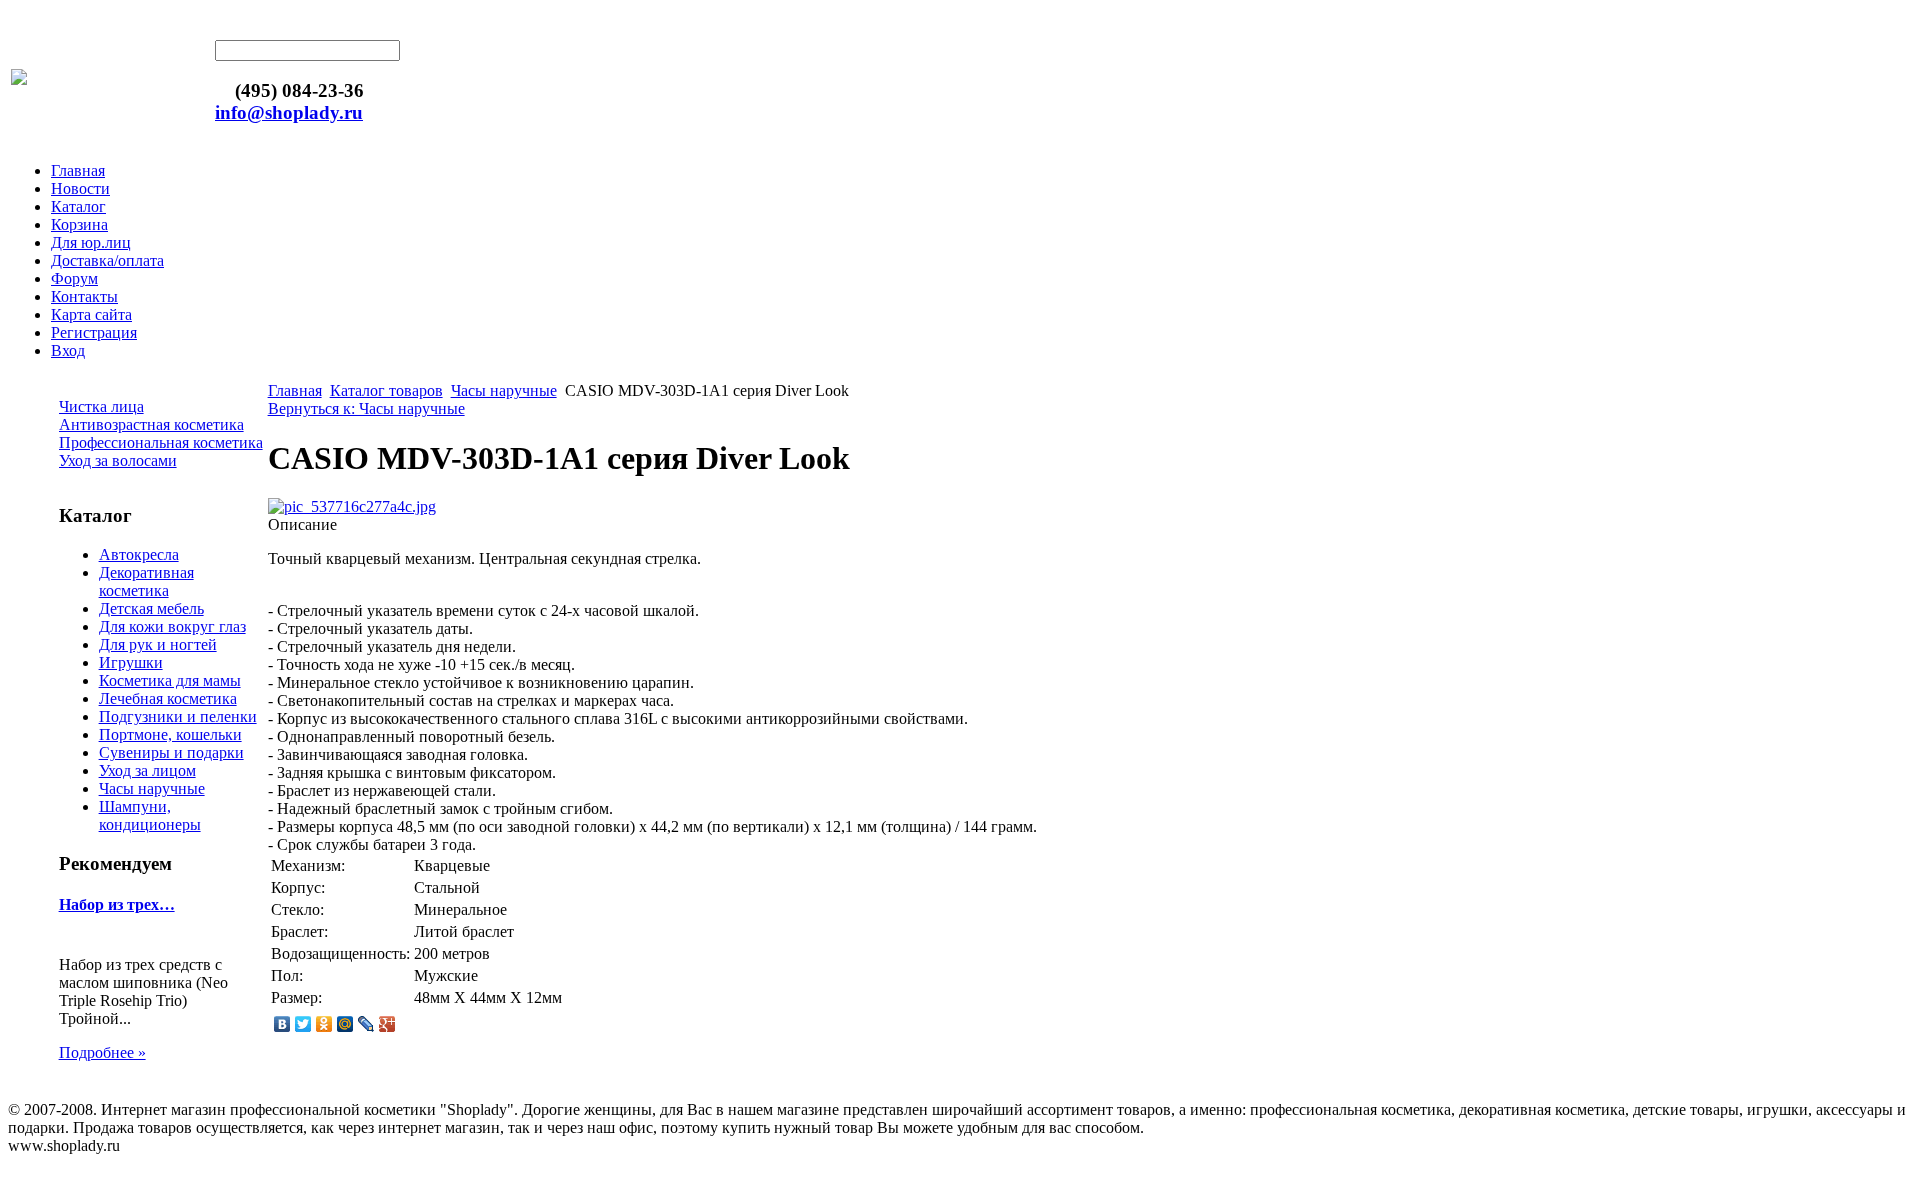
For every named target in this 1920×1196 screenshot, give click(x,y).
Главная (78, 170)
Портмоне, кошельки (170, 734)
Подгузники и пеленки (178, 716)
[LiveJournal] (366, 1024)
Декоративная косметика (146, 581)
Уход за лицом (147, 770)
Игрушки (131, 662)
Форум (74, 278)
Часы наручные (152, 788)
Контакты (84, 296)
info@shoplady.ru (289, 112)
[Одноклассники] (324, 1024)
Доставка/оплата (107, 260)
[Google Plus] (387, 1024)
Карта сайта (91, 314)
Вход (68, 350)
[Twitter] (303, 1024)
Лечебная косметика (168, 698)
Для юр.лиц (91, 242)
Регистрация (94, 332)
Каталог (78, 206)
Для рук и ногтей (158, 644)
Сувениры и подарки (171, 752)
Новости (80, 188)
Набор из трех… (117, 904)
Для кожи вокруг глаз (172, 626)
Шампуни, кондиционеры (150, 815)
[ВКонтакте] (282, 1024)
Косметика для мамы (170, 680)
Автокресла (139, 554)
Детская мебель (151, 608)
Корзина (79, 224)
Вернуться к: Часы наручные (366, 408)
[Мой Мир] (345, 1024)
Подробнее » (102, 1052)
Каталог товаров (386, 390)
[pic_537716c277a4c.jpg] (352, 506)
